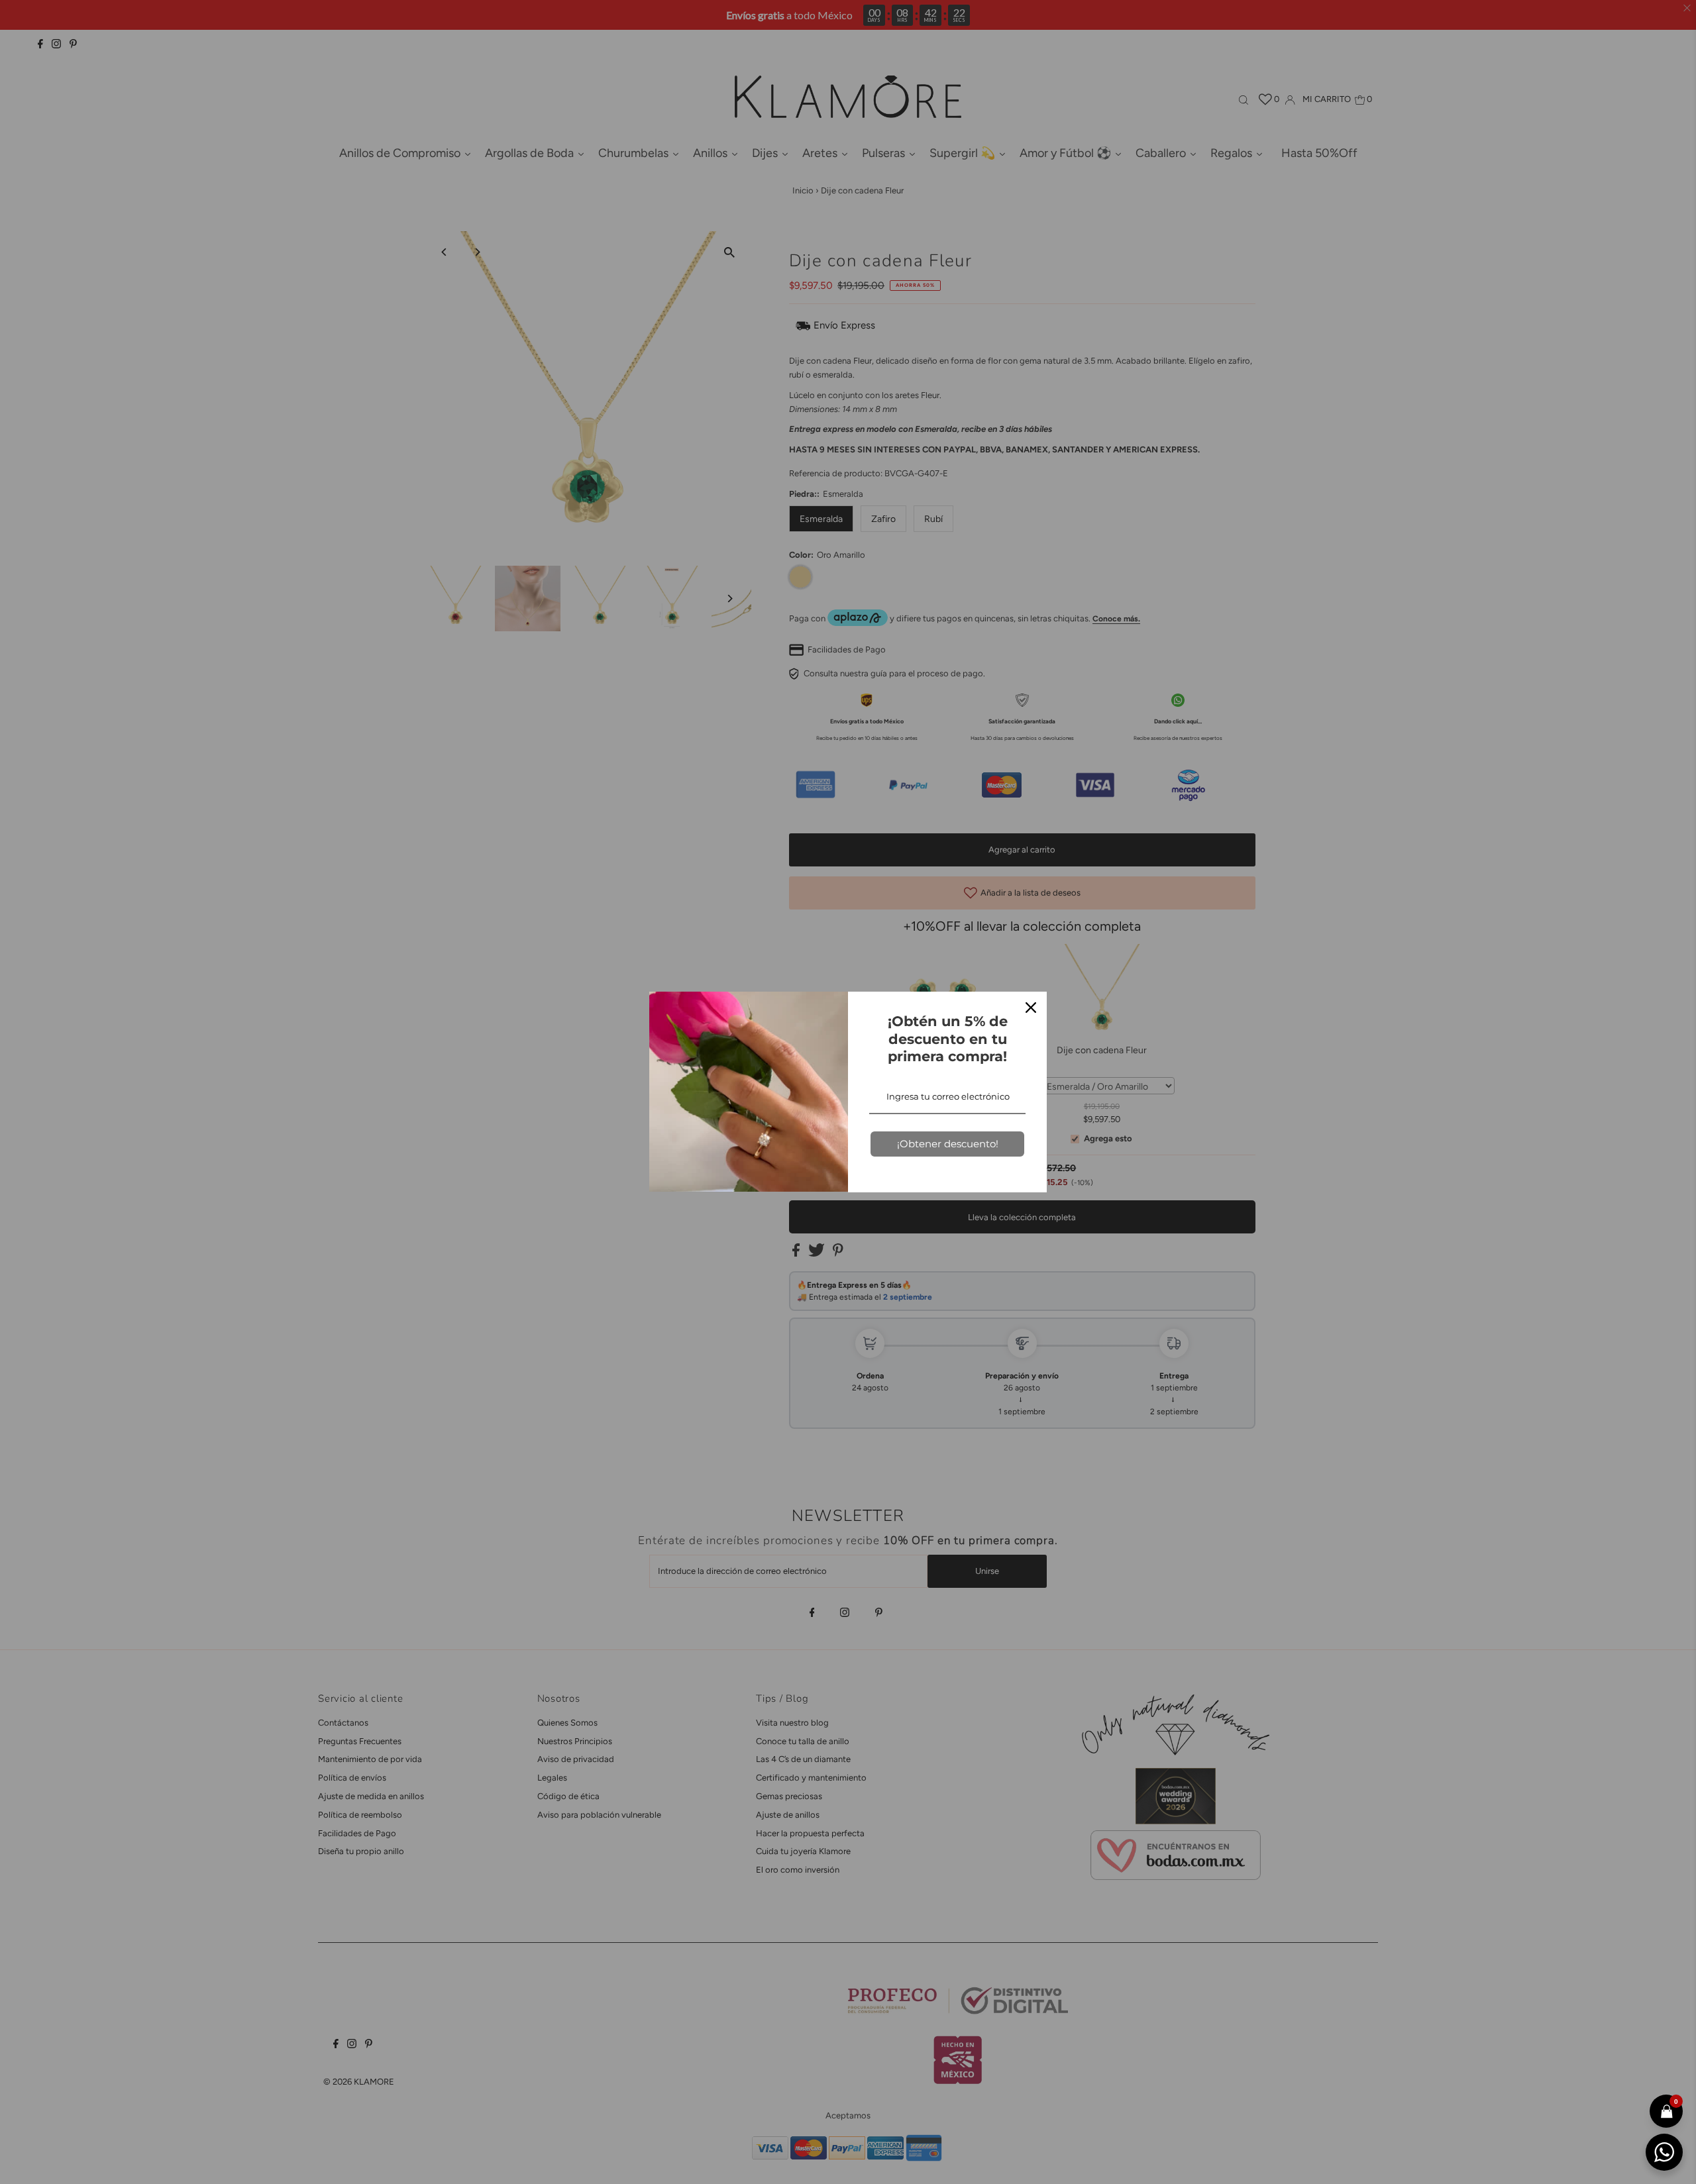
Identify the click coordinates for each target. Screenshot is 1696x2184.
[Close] (1031, 1008)
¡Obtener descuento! (948, 1144)
